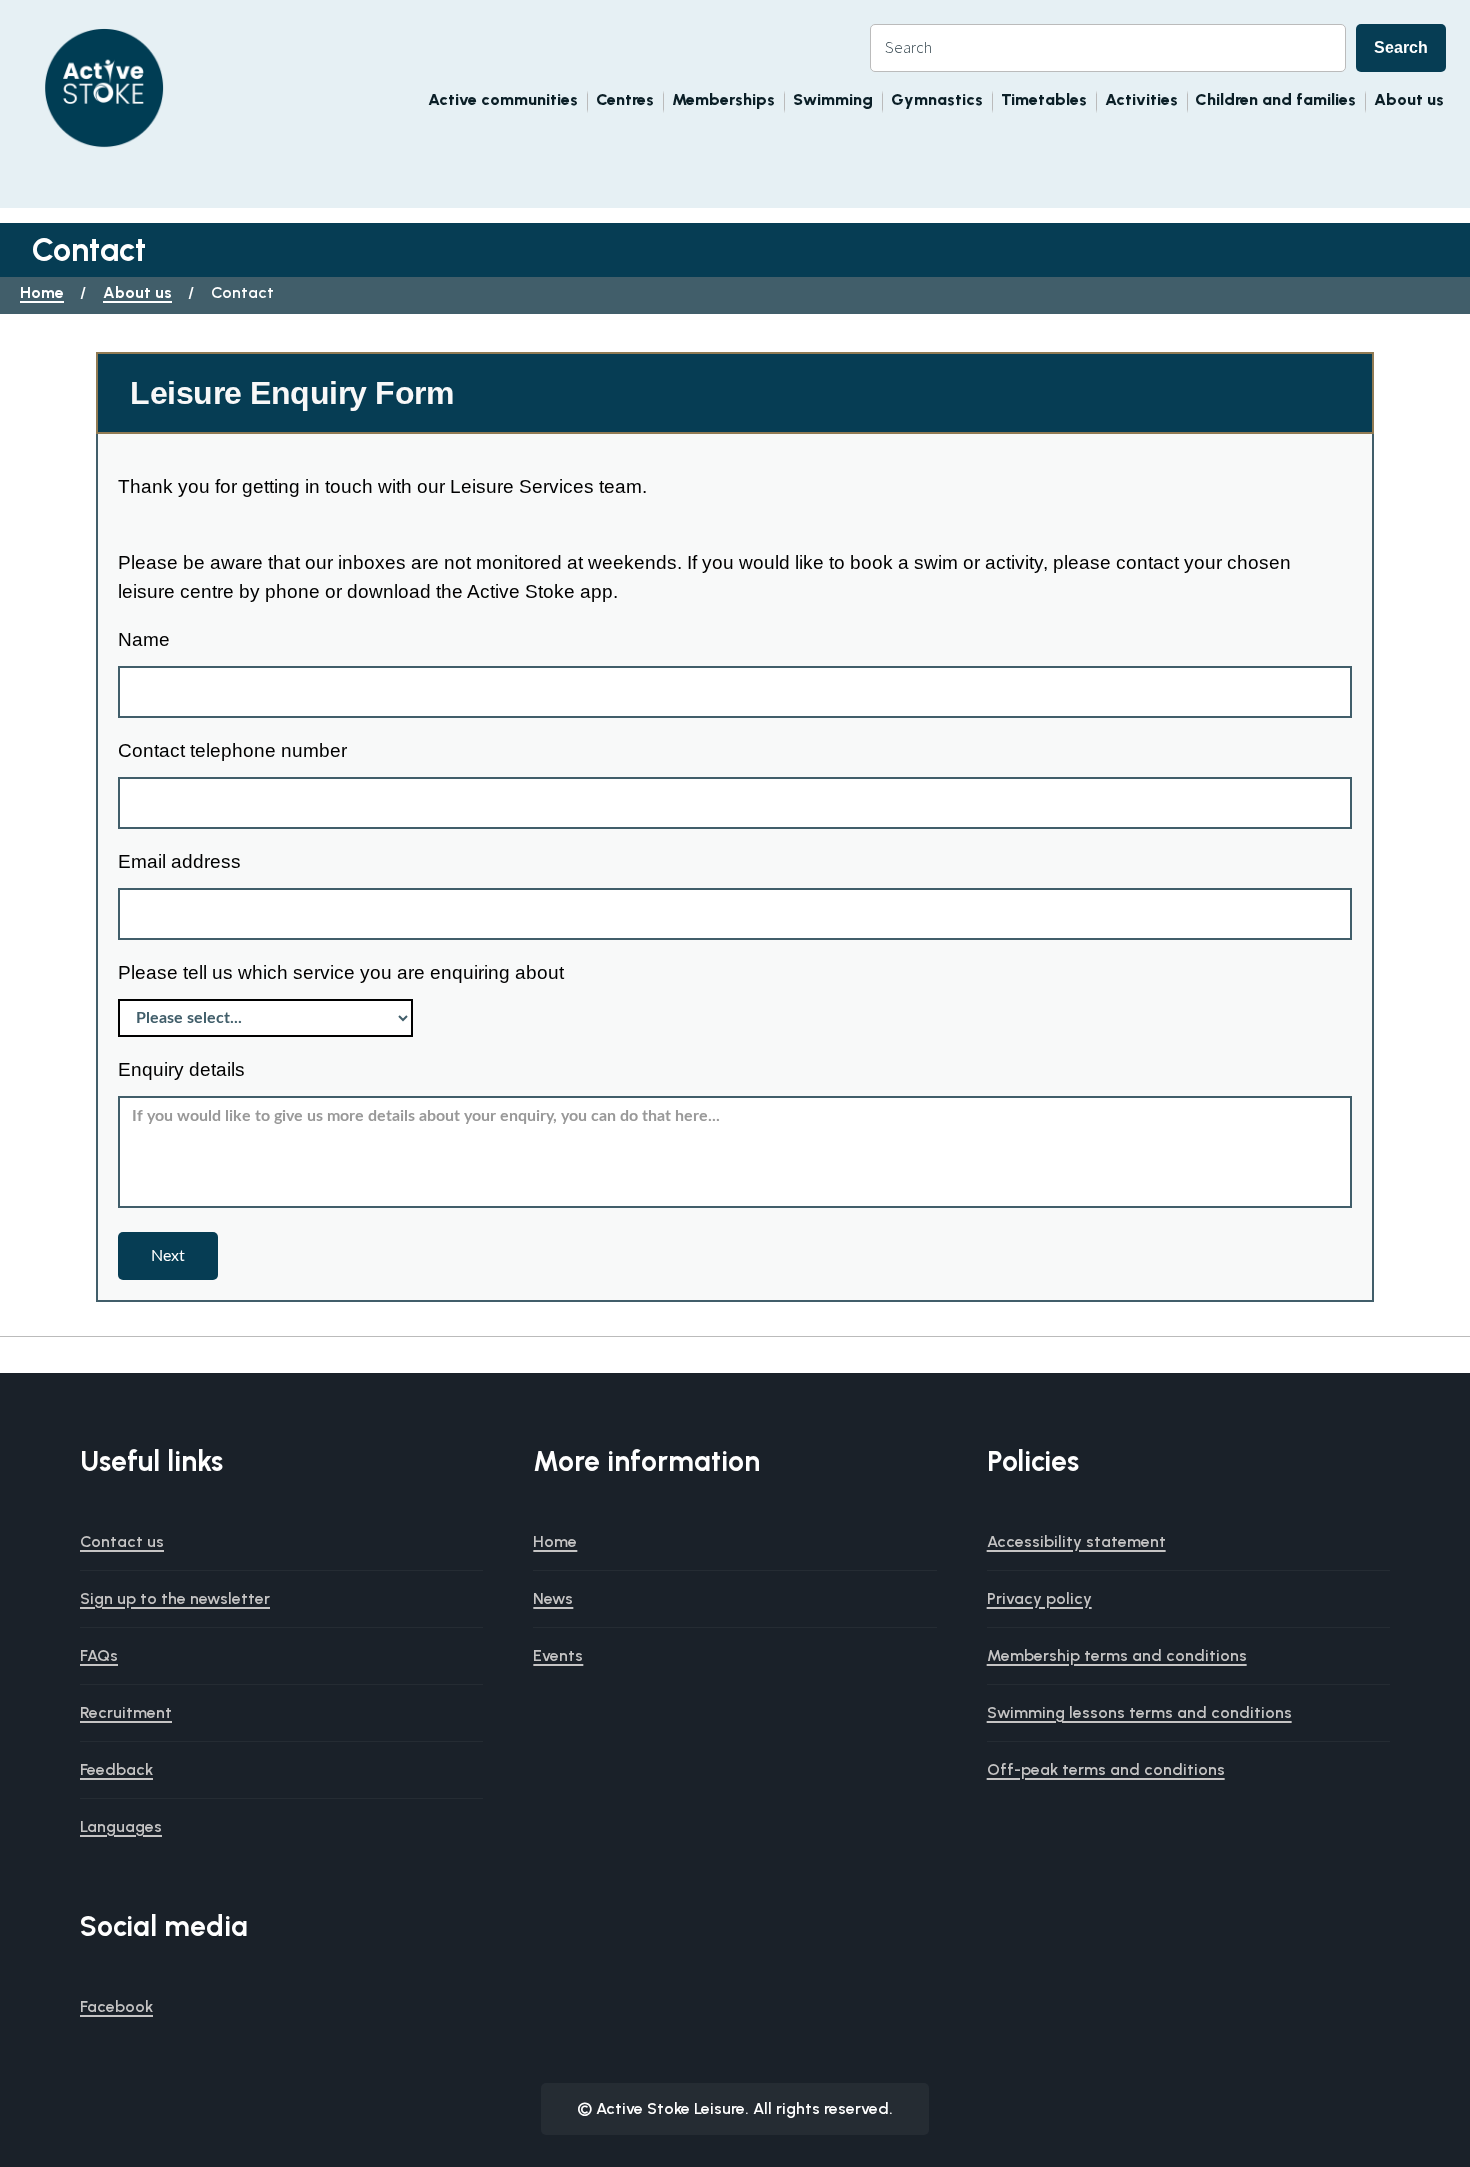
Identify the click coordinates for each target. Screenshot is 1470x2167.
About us (1409, 99)
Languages (121, 1826)
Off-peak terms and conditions (1106, 1769)
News (553, 1598)
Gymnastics (937, 99)
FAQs (99, 1655)
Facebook (116, 2006)
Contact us (122, 1541)
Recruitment (126, 1712)
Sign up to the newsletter (175, 1598)
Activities (1141, 99)
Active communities (503, 99)
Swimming (833, 99)
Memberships (723, 99)
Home (42, 292)
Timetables (1044, 99)
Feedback (116, 1769)
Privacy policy (1039, 1598)
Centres (625, 99)
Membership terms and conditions (1117, 1655)
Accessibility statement (1076, 1541)
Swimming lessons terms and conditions (1139, 1712)
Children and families (1275, 99)
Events (558, 1655)
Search (1401, 47)
